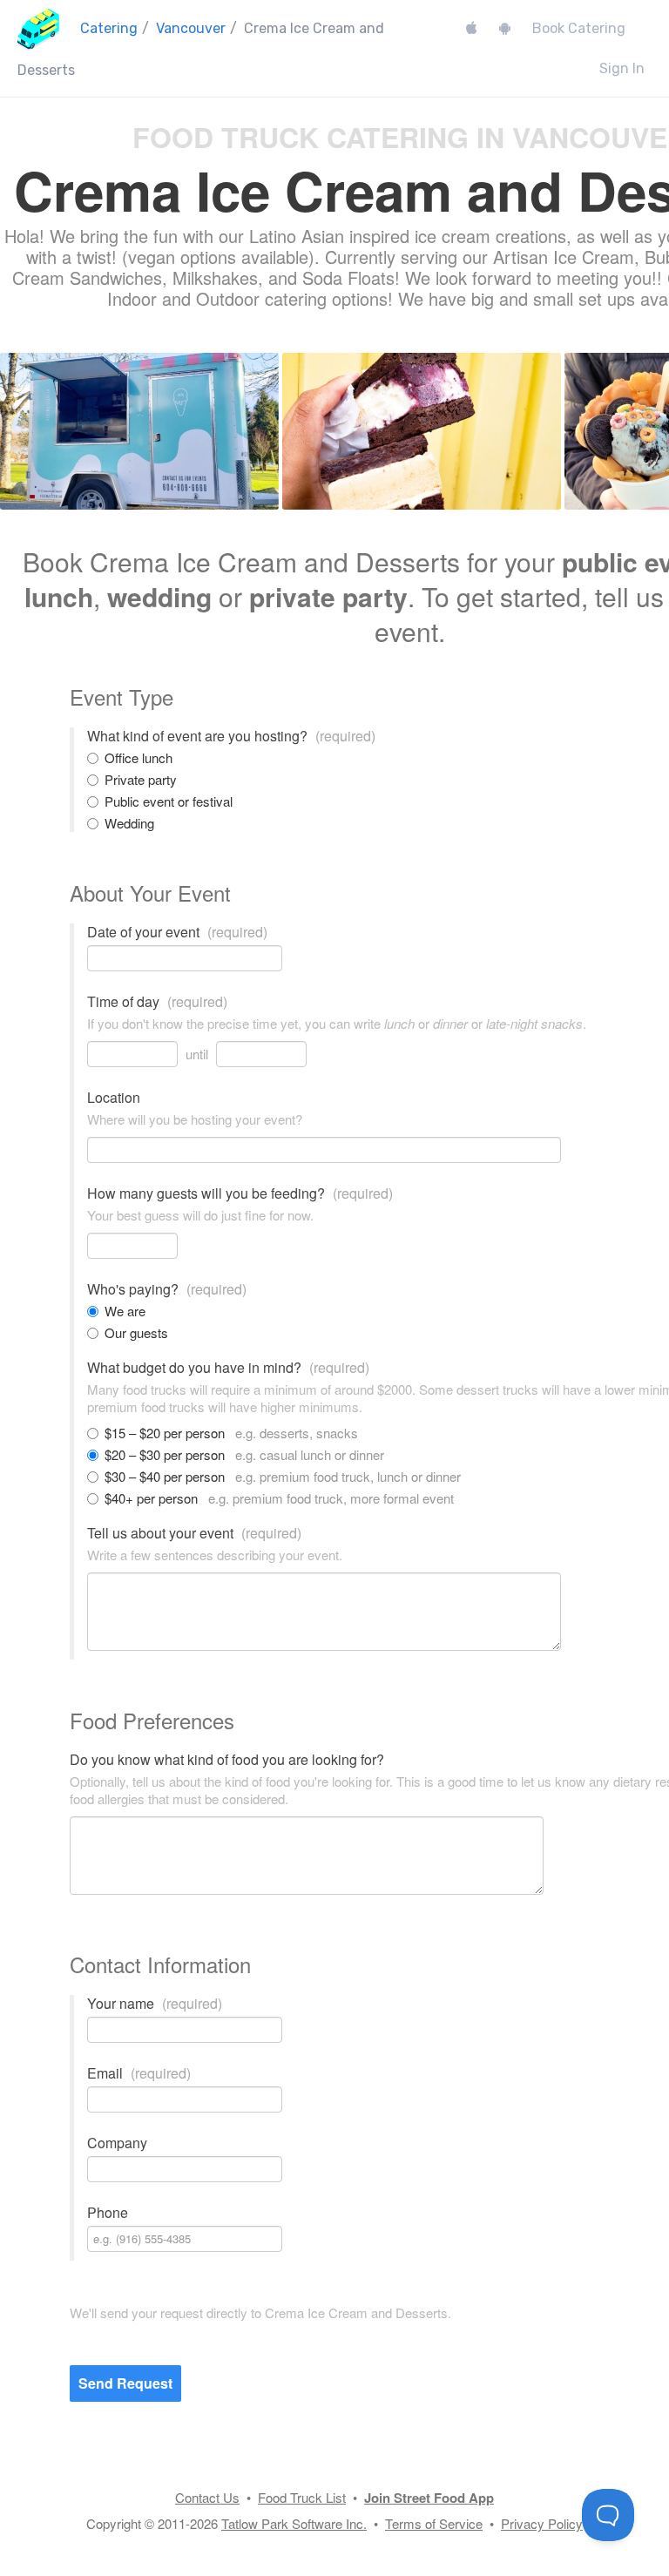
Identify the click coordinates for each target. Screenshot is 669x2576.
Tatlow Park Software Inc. (294, 2523)
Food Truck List (302, 2497)
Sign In (622, 68)
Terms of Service (434, 2523)
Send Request (125, 2383)
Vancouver (191, 28)
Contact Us (207, 2497)
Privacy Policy (542, 2523)
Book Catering (579, 28)
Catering (109, 28)
